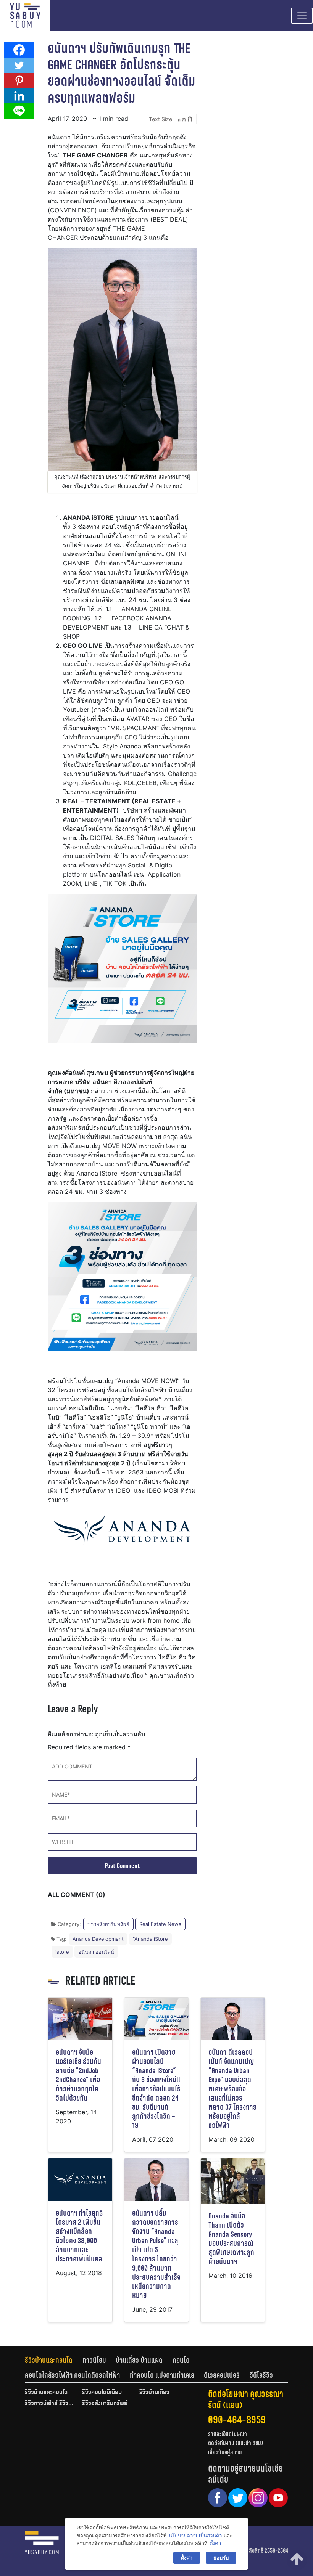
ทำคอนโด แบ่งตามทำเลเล (162, 2375)
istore (62, 1952)
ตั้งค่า (215, 2543)
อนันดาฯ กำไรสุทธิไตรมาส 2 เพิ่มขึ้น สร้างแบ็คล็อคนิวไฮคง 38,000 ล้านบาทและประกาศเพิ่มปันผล (79, 2236)
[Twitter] (19, 65)
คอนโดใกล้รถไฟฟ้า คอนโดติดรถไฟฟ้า (72, 2375)
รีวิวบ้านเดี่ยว (154, 2393)
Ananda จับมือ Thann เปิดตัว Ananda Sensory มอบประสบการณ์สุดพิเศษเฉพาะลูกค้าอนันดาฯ (231, 2239)
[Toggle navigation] (302, 16)
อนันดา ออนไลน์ (96, 1952)
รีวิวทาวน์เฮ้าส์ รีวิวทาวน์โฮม (50, 2404)
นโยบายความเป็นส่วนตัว (195, 2536)
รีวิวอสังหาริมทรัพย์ (105, 2404)
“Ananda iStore (150, 1939)
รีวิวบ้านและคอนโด (49, 2360)
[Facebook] (19, 50)
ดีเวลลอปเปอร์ (222, 2375)
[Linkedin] (19, 96)
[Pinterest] (19, 80)
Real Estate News (160, 1924)
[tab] (54, 2360)
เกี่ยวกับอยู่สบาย (225, 2452)
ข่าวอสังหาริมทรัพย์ (108, 1924)
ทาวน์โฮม (94, 2360)
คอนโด (181, 2360)
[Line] (19, 111)
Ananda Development (98, 1939)
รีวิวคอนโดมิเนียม (102, 2393)
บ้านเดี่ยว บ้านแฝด (139, 2360)
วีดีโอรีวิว (261, 2375)
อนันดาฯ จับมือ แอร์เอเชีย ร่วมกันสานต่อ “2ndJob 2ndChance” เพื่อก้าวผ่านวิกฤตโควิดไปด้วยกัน (78, 2075)
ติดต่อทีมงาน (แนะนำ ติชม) (236, 2443)
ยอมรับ (221, 2558)
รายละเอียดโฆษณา (227, 2434)
